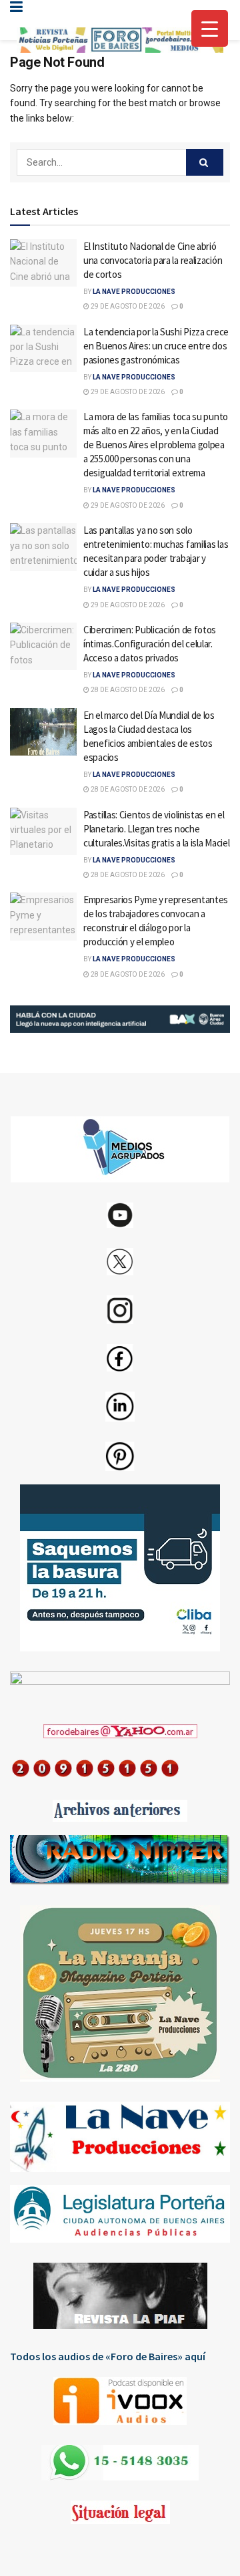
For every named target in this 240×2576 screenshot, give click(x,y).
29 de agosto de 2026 (127, 306)
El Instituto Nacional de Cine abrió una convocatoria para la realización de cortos (153, 260)
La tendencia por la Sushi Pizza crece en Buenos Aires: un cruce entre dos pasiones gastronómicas (156, 346)
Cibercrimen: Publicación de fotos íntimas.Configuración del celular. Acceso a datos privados (150, 644)
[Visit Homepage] (120, 40)
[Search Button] (205, 162)
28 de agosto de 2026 (127, 690)
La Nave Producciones (134, 292)
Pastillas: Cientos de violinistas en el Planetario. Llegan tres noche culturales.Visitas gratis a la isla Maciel (156, 829)
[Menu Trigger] (210, 28)
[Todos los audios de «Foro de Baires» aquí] (120, 2401)
